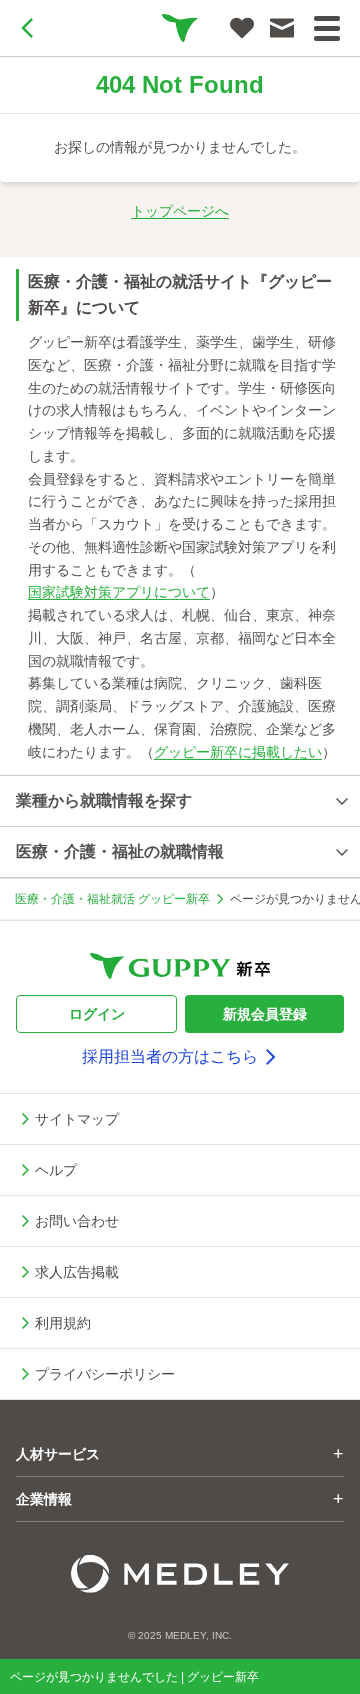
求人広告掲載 (77, 1272)
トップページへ (180, 211)
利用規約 (63, 1323)
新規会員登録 (265, 1014)
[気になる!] (242, 28)
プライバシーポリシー (105, 1374)
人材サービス (180, 1454)
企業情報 (180, 1499)
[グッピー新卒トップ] (180, 28)
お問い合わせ (77, 1221)
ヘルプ (56, 1170)
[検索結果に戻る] (28, 28)
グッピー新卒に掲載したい (238, 752)
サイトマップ (77, 1119)
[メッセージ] (282, 28)
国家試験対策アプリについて (119, 592)
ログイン (97, 1014)
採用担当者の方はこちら (170, 1056)
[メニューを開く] (327, 28)
